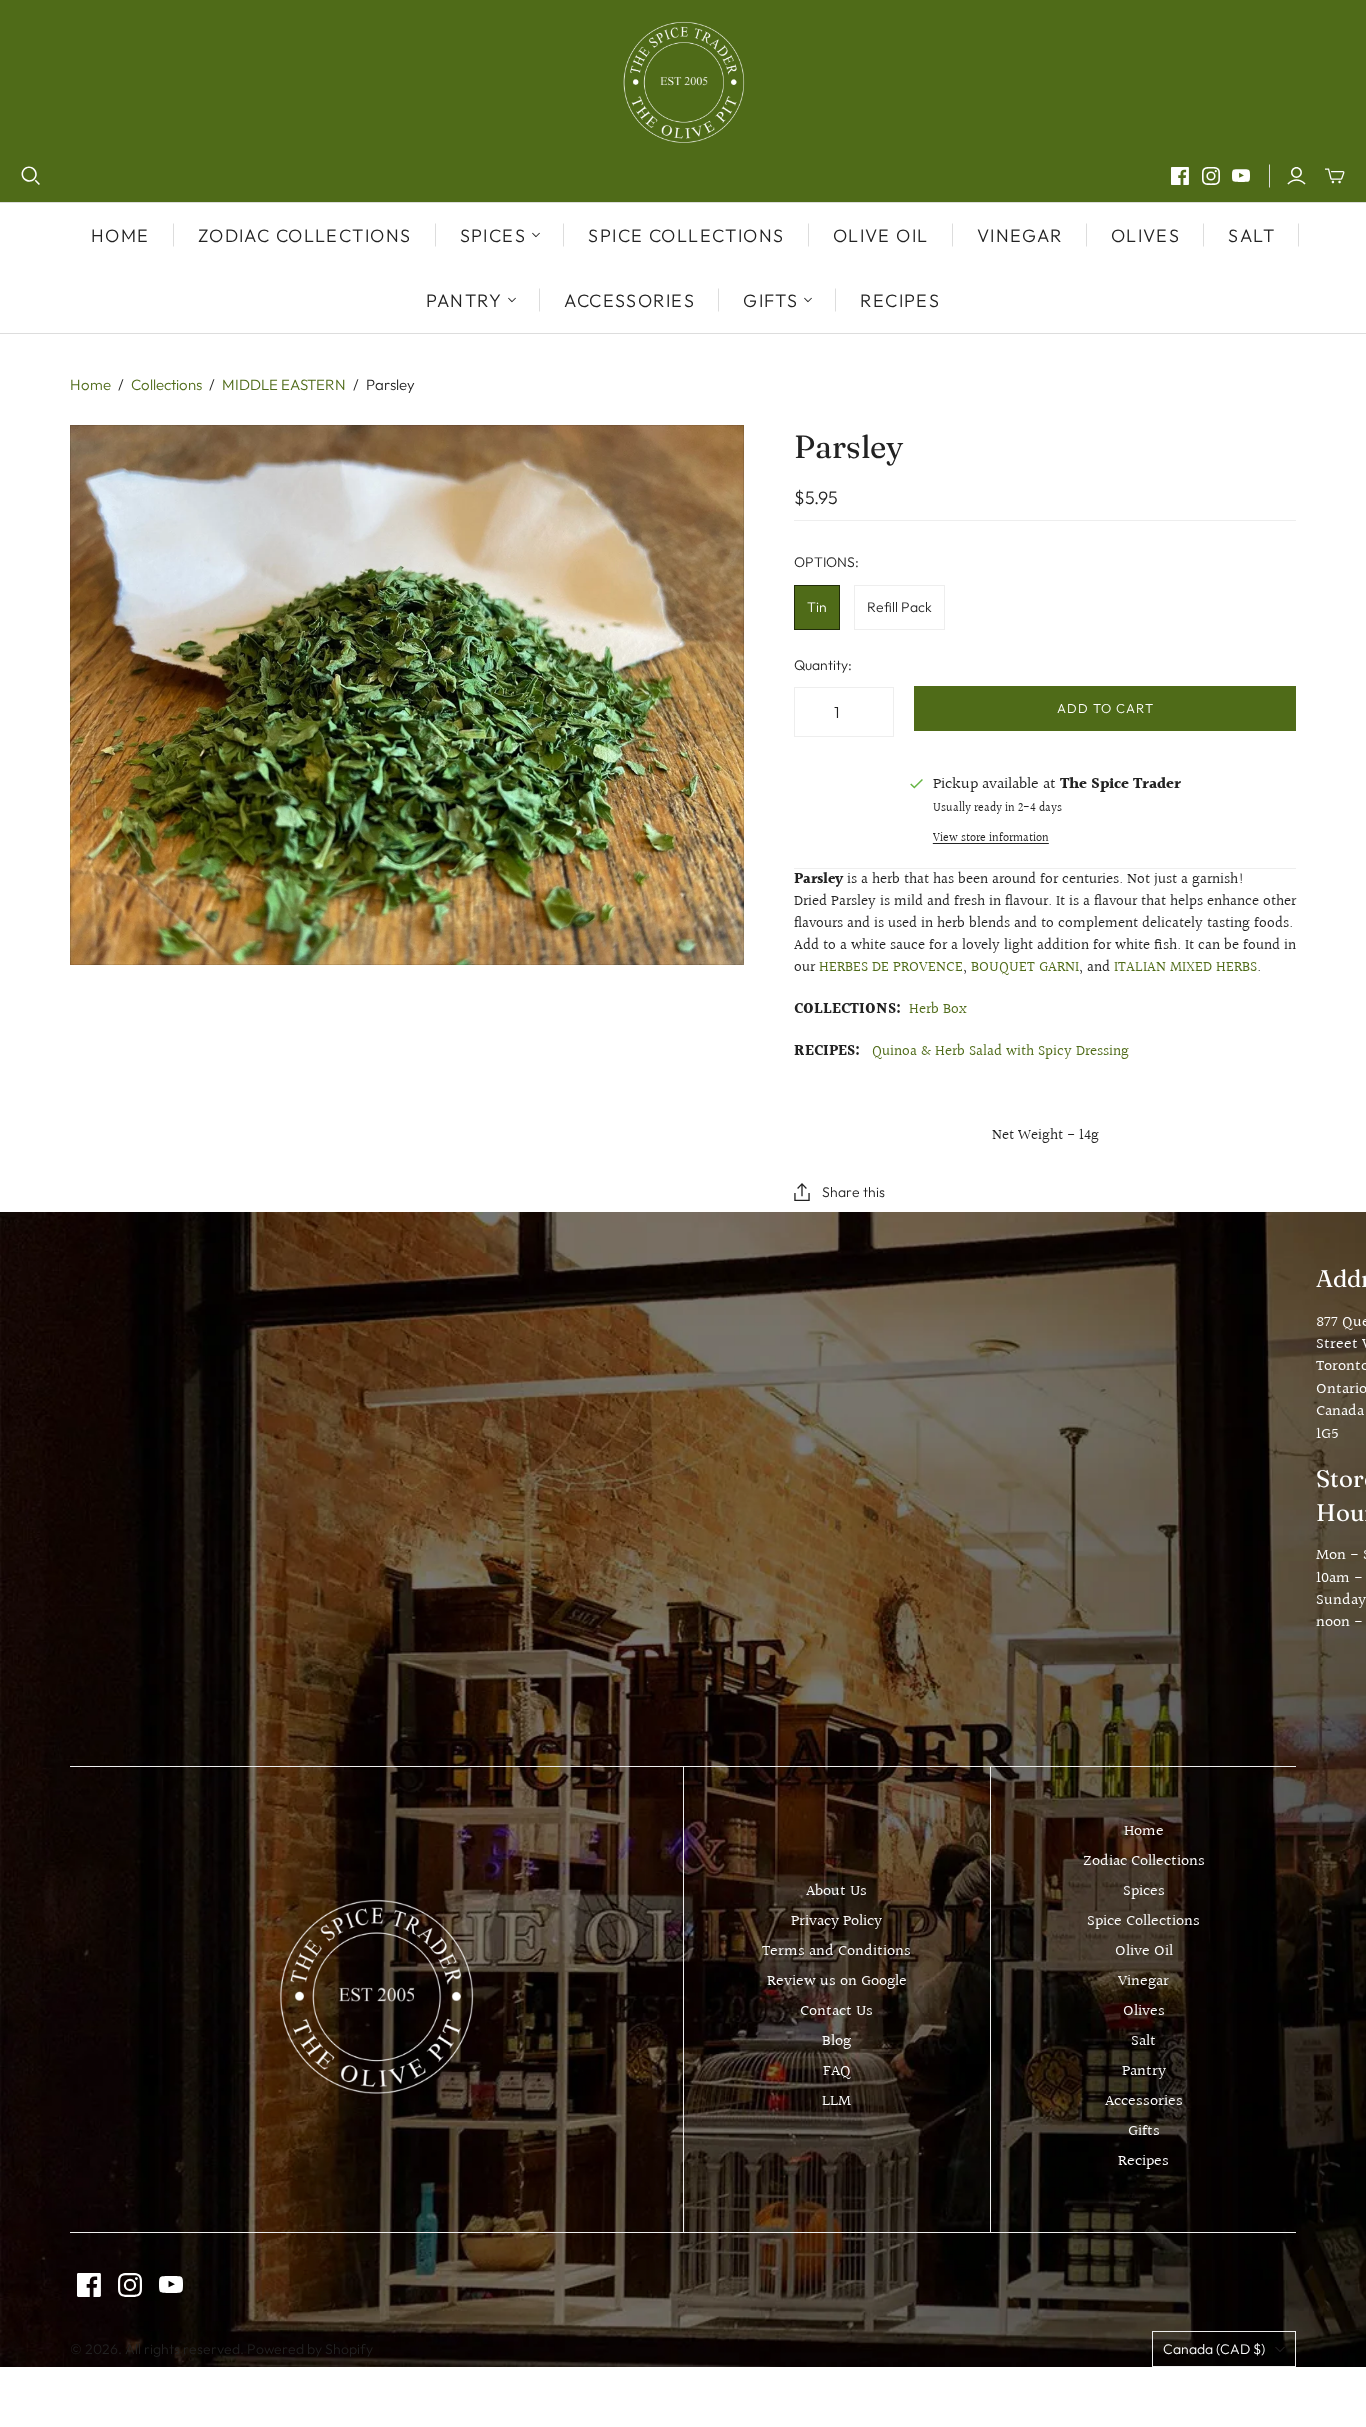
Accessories (629, 300)
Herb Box (938, 1009)
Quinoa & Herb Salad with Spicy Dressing (1002, 1051)
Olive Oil (881, 235)
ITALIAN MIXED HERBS (1185, 967)
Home (120, 235)
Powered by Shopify (310, 2349)
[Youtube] (1241, 176)
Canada (1214, 2349)
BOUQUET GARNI (1025, 967)
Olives (1146, 235)
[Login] (1296, 176)
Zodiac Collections (305, 235)
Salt (1251, 235)
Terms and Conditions (836, 1951)
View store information (991, 838)
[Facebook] (1180, 176)
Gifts (1144, 2131)
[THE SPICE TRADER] (683, 82)
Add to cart (1105, 708)
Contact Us (836, 2011)
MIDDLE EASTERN (284, 384)
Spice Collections (686, 235)
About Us (836, 1891)
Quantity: (823, 665)
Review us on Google (837, 1981)
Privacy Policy (836, 1921)
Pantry (1144, 2071)
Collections (166, 384)
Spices (1144, 1891)
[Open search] (31, 176)
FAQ (837, 2071)
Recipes (900, 300)
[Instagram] (1211, 176)
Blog (836, 2041)
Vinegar (1020, 235)
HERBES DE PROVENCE (891, 967)
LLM (836, 2101)
